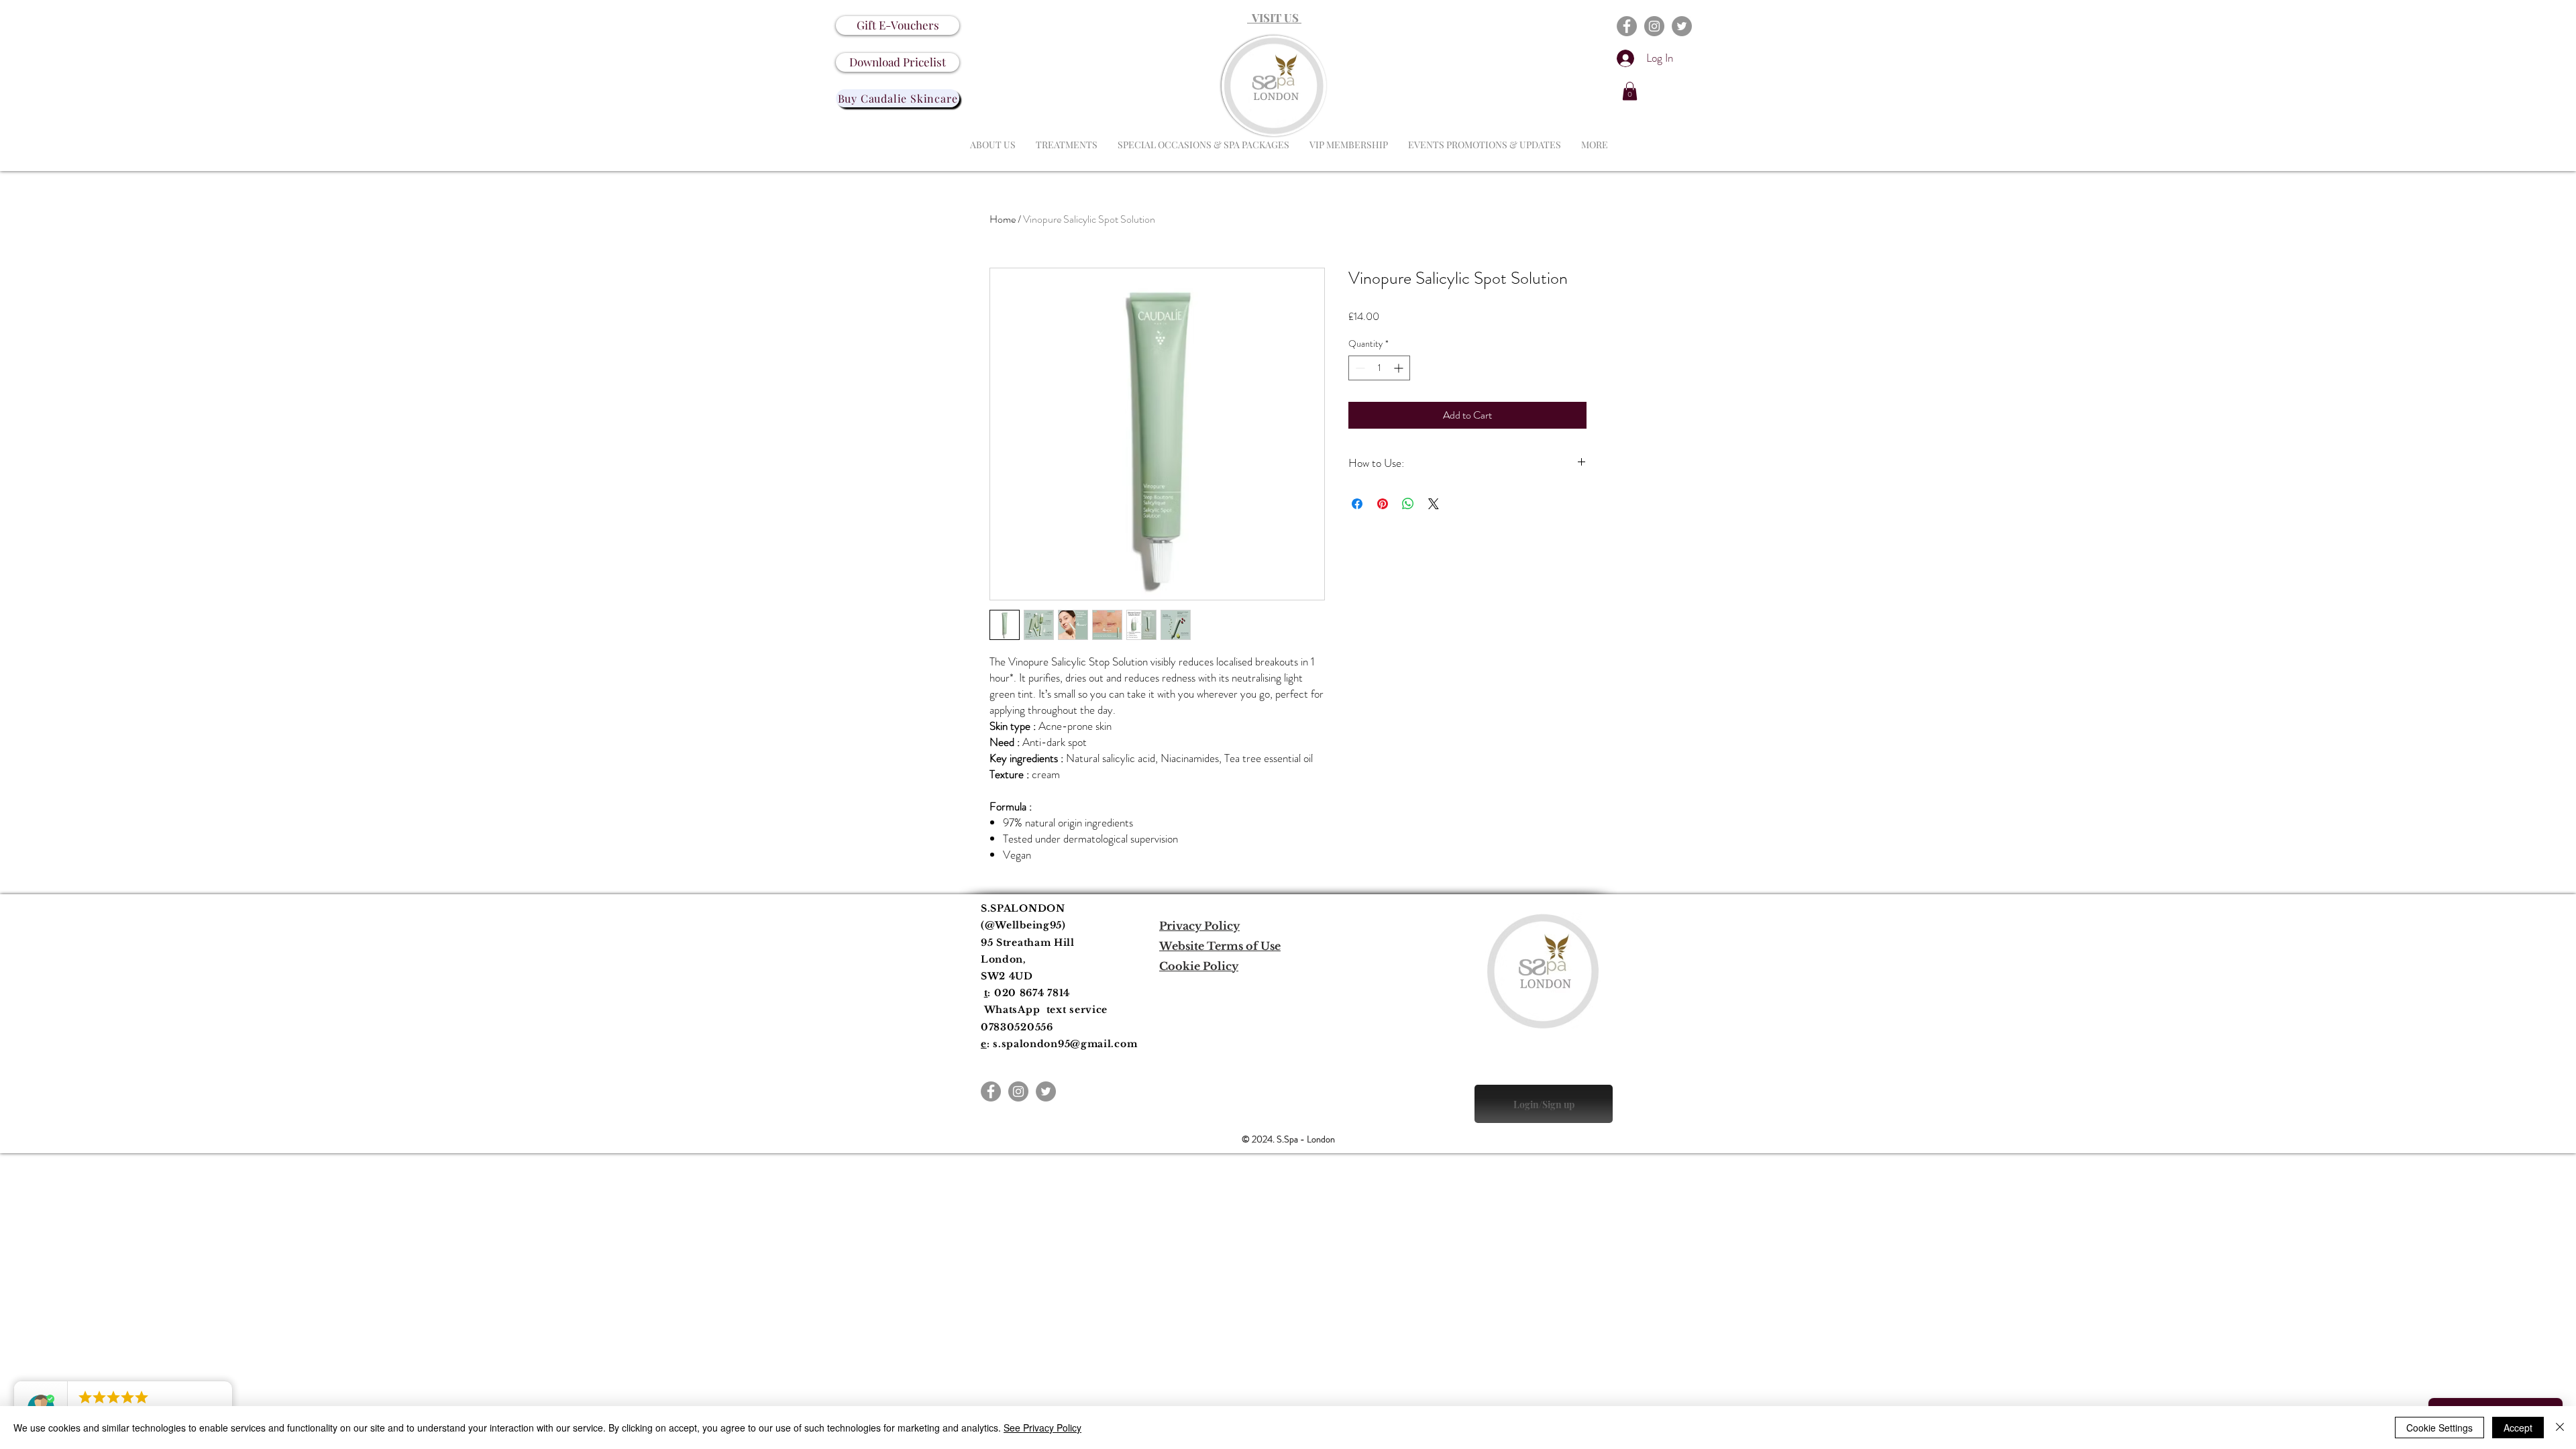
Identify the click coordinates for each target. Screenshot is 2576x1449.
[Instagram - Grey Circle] (1654, 26)
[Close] (2560, 1428)
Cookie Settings (2439, 1428)
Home (1003, 219)
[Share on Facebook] (1357, 504)
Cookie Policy (1199, 966)
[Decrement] (1359, 368)
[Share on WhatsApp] (1408, 504)
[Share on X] (1434, 504)
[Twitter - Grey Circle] (1682, 26)
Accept (2518, 1428)
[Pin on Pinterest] (1383, 504)
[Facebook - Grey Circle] (1627, 26)
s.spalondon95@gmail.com (1065, 1044)
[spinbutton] (1379, 368)
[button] (1630, 91)
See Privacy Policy (1042, 1428)
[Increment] (1400, 368)
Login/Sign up (1544, 1105)
